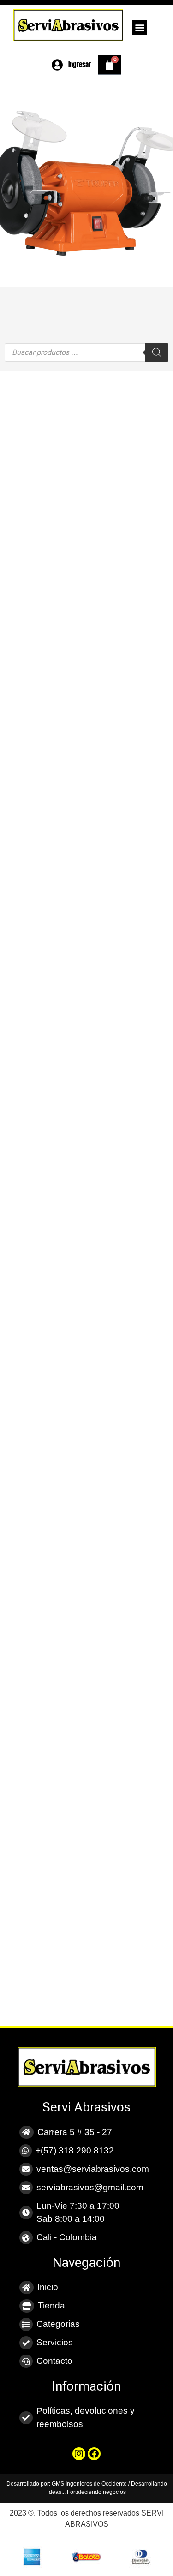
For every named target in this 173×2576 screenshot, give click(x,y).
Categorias (58, 2324)
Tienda (51, 2305)
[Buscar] (157, 352)
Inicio (48, 2287)
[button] (140, 27)
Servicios (55, 2342)
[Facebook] (94, 2454)
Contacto (54, 2361)
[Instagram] (79, 2454)
